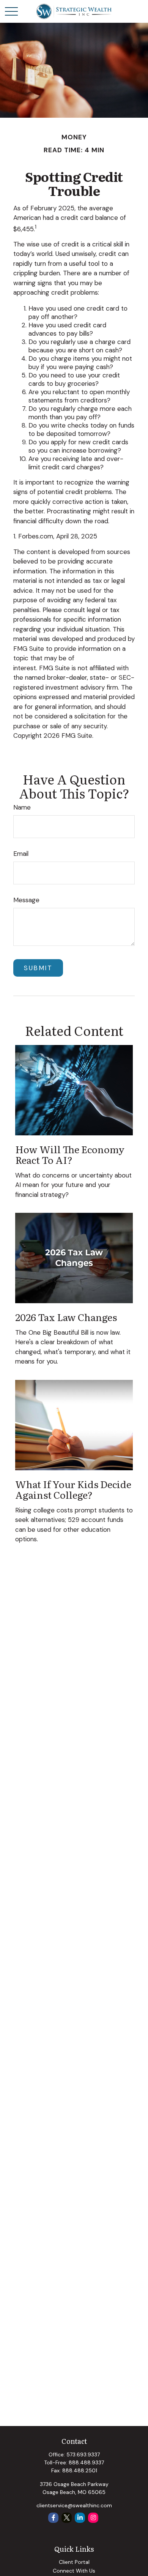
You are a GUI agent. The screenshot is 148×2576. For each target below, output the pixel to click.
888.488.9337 (86, 2462)
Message (26, 900)
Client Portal (74, 2562)
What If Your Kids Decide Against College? (73, 1489)
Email (21, 854)
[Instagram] (93, 2518)
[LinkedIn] (80, 2518)
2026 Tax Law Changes (66, 1317)
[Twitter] (67, 2518)
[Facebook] (53, 2518)
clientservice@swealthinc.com (74, 2505)
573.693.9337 (83, 2454)
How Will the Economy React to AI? (70, 1154)
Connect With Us (74, 2571)
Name (22, 807)
